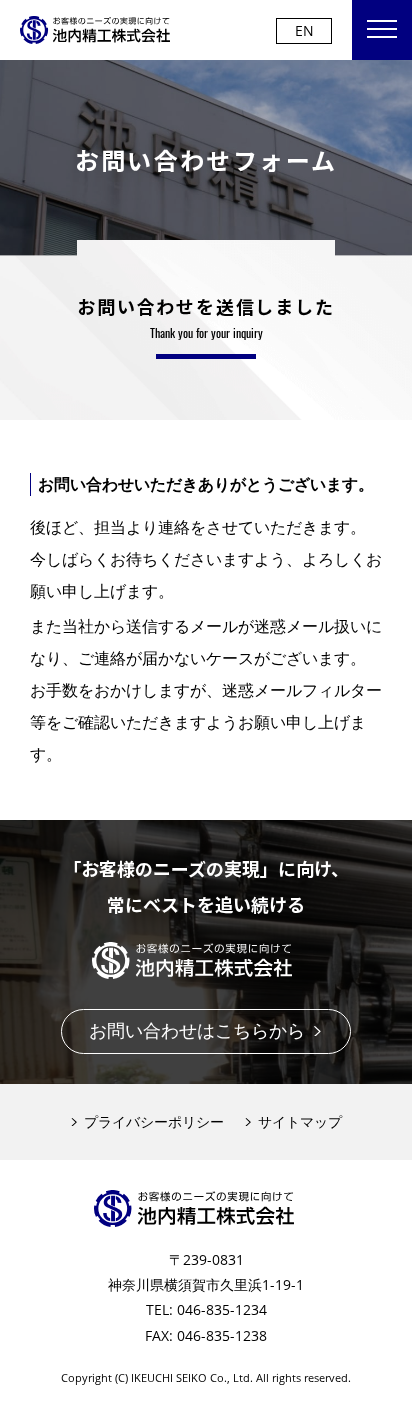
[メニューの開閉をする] (382, 30)
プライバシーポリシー (154, 1121)
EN (304, 30)
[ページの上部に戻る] (387, 1393)
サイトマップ (300, 1121)
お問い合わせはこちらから (197, 1030)
